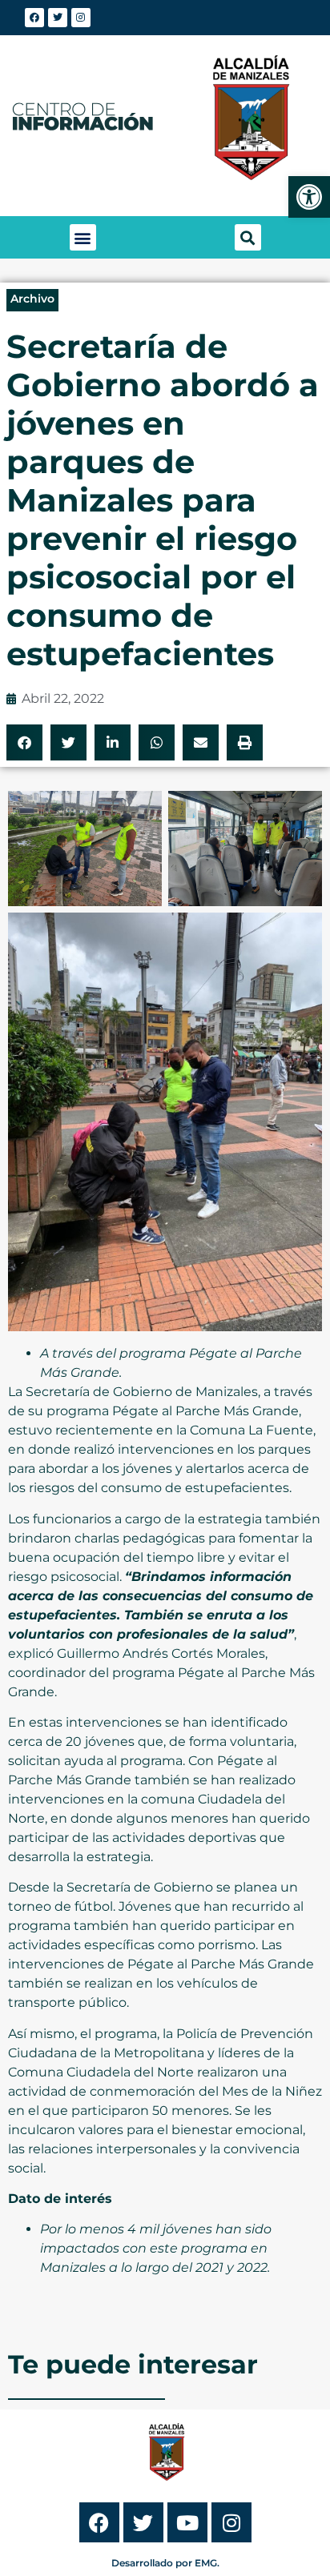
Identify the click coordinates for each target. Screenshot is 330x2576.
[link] (309, 197)
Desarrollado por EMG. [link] (165, 2563)
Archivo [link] (32, 299)
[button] (83, 237)
